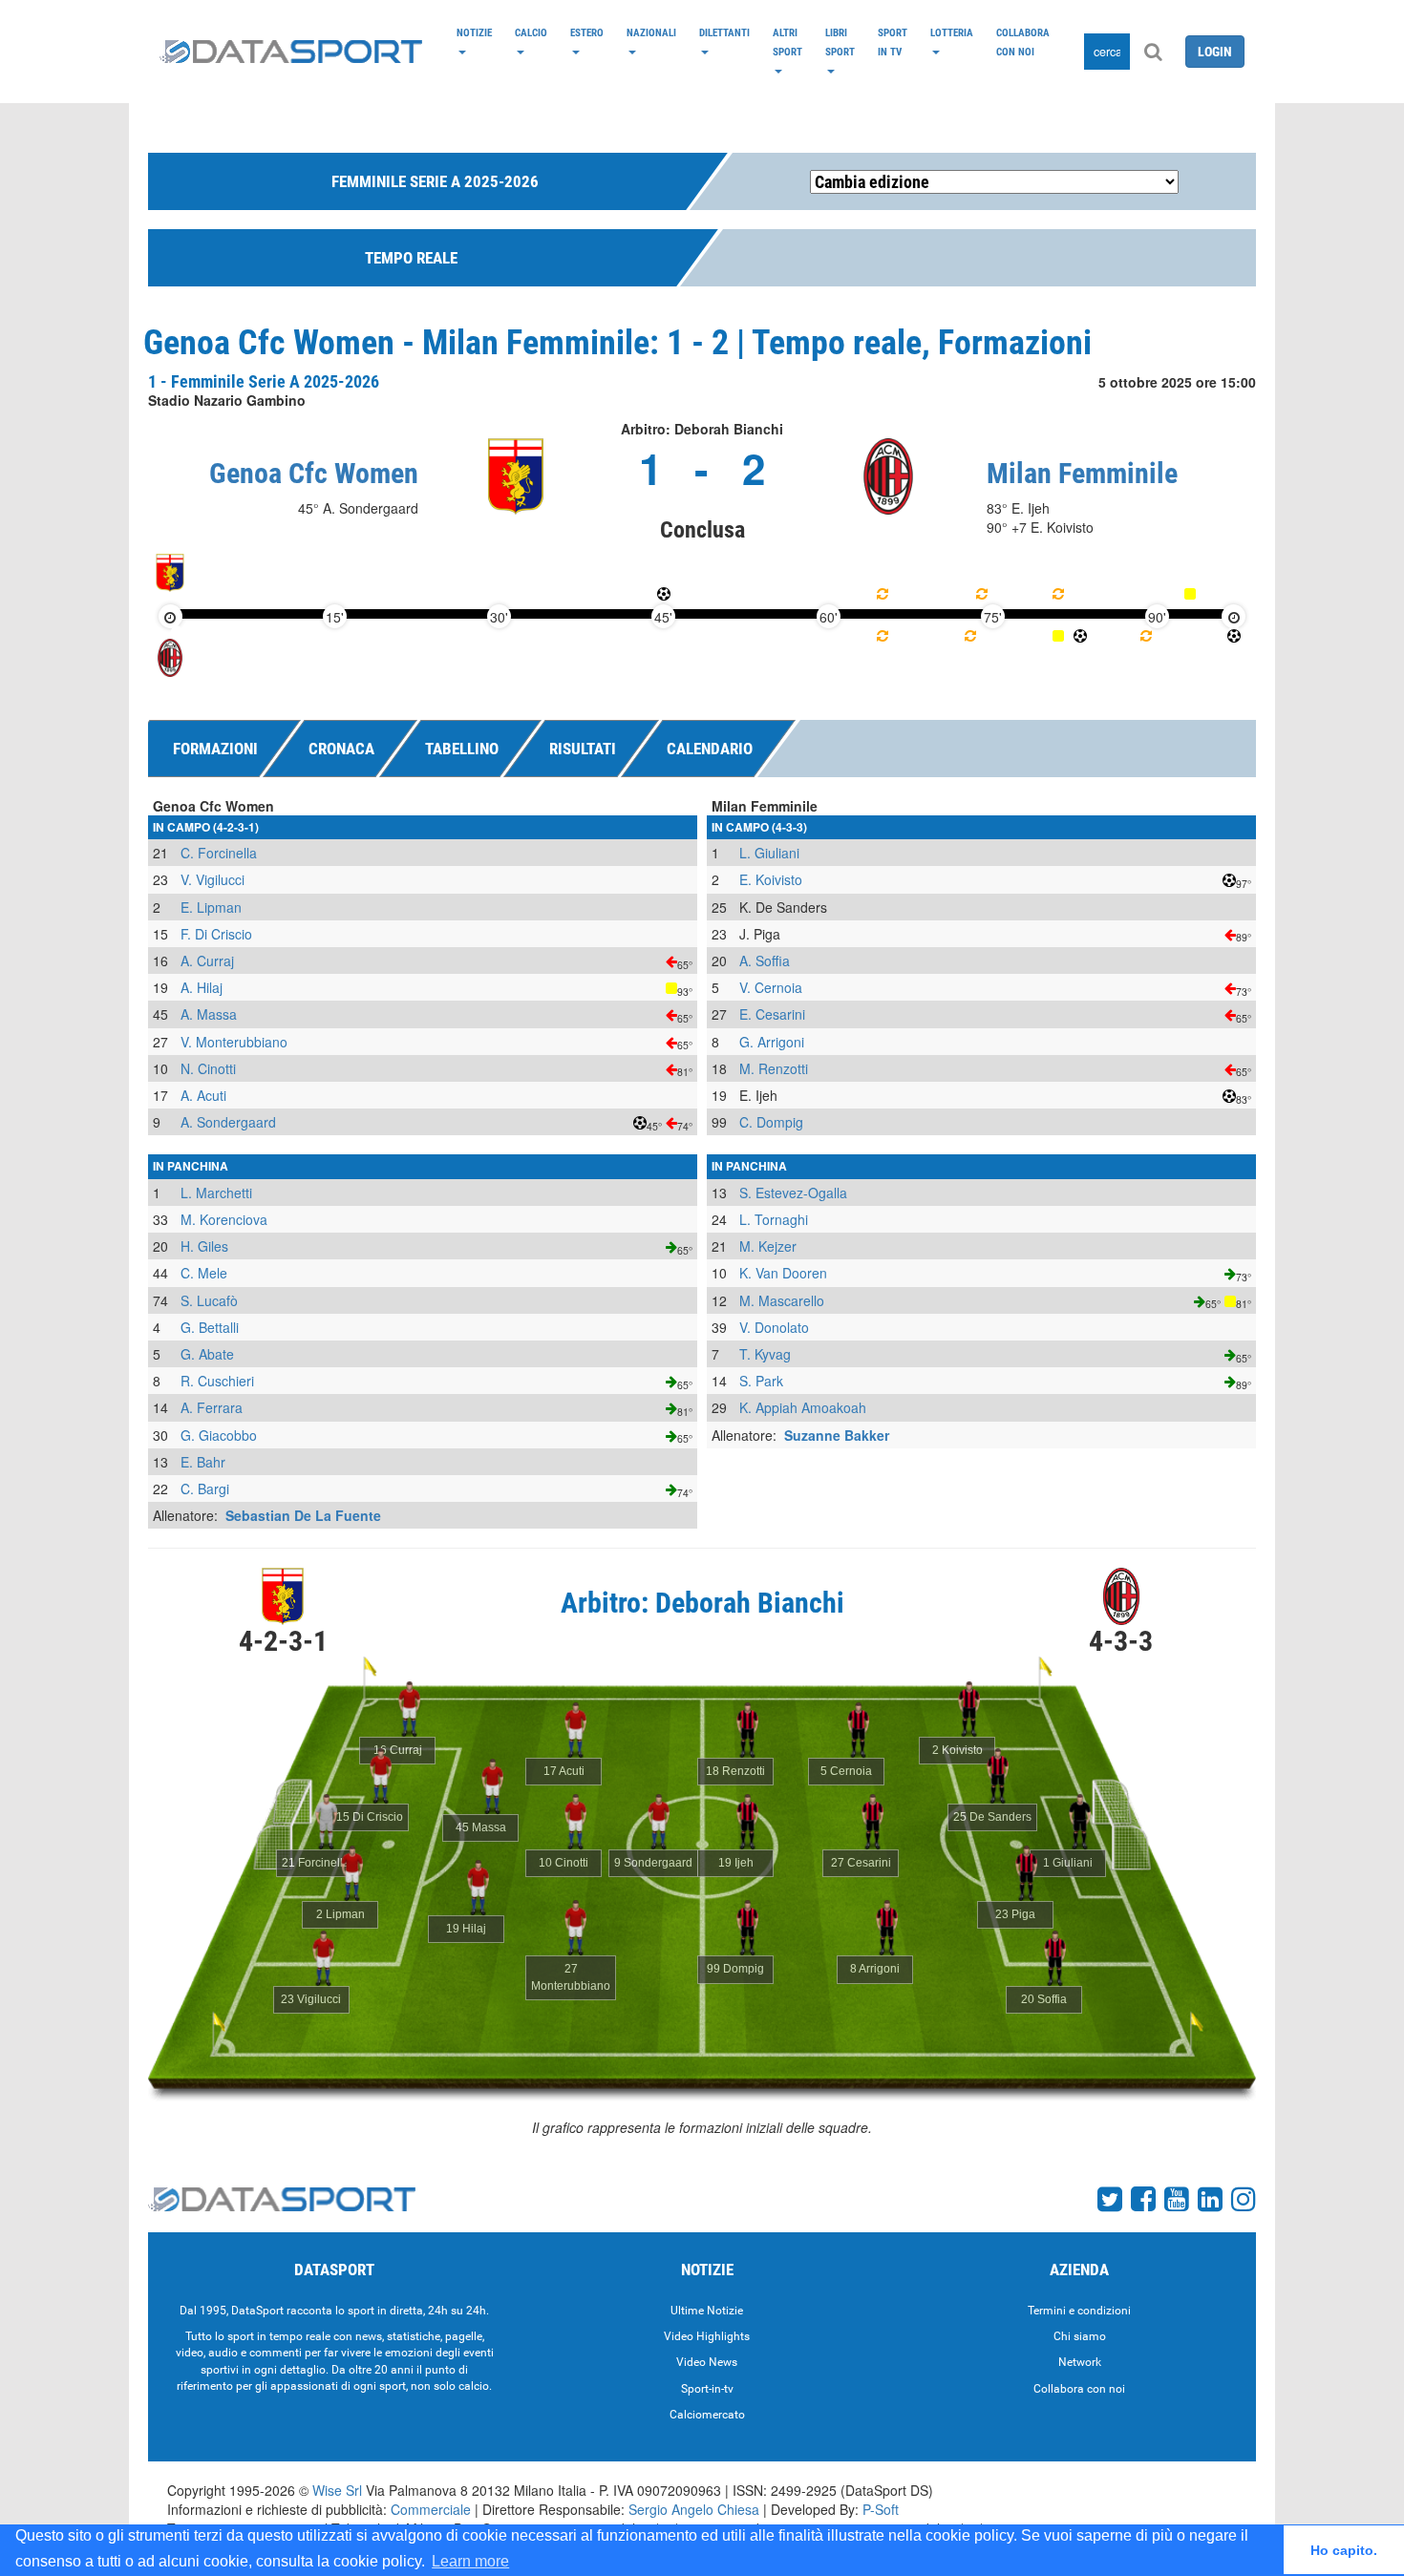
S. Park (761, 1381)
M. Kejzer (768, 1246)
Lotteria (952, 32)
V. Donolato (774, 1327)
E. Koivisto (771, 879)
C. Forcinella (219, 853)
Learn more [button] (470, 2561)
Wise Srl (337, 2490)
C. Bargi (205, 1489)
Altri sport (787, 42)
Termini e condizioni (1079, 2311)
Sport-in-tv (707, 2389)
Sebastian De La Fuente (303, 1515)
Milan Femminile (1082, 473)
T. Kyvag (765, 1354)
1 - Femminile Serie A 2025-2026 (264, 381)
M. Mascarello (782, 1300)
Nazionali (651, 32)
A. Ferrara (212, 1407)
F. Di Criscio (216, 934)
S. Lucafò (209, 1300)
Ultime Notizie (707, 2311)
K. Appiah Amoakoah (803, 1407)
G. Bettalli (210, 1327)
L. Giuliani (769, 853)
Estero (587, 32)
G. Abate (207, 1354)
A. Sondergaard (228, 1122)
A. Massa (209, 1014)
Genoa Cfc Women (314, 473)
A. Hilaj (202, 987)
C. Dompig (771, 1122)
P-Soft (881, 2509)
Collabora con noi (1023, 42)
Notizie (474, 32)
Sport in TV (893, 42)
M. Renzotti (774, 1068)
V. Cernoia (771, 987)
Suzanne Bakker (837, 1435)
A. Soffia (765, 961)
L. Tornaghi (774, 1219)
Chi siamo (1080, 2336)
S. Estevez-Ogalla (793, 1193)
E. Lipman (211, 907)
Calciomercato (707, 2415)
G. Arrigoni (772, 1042)
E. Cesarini (772, 1014)
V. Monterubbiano (234, 1042)
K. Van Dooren (783, 1273)
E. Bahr (203, 1462)
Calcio (531, 32)
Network (1080, 2362)
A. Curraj (207, 961)
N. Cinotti (208, 1068)
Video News (707, 2362)
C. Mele (204, 1273)
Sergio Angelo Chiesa (694, 2509)
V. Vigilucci (213, 879)
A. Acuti (203, 1095)
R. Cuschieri (217, 1381)
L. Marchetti (216, 1193)
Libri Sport (840, 42)
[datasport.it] (291, 52)
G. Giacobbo (219, 1435)
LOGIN (1215, 52)
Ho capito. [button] (1344, 2550)
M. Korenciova (224, 1219)
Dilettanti (724, 32)
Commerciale (431, 2509)
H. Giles (204, 1246)
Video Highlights (707, 2336)
